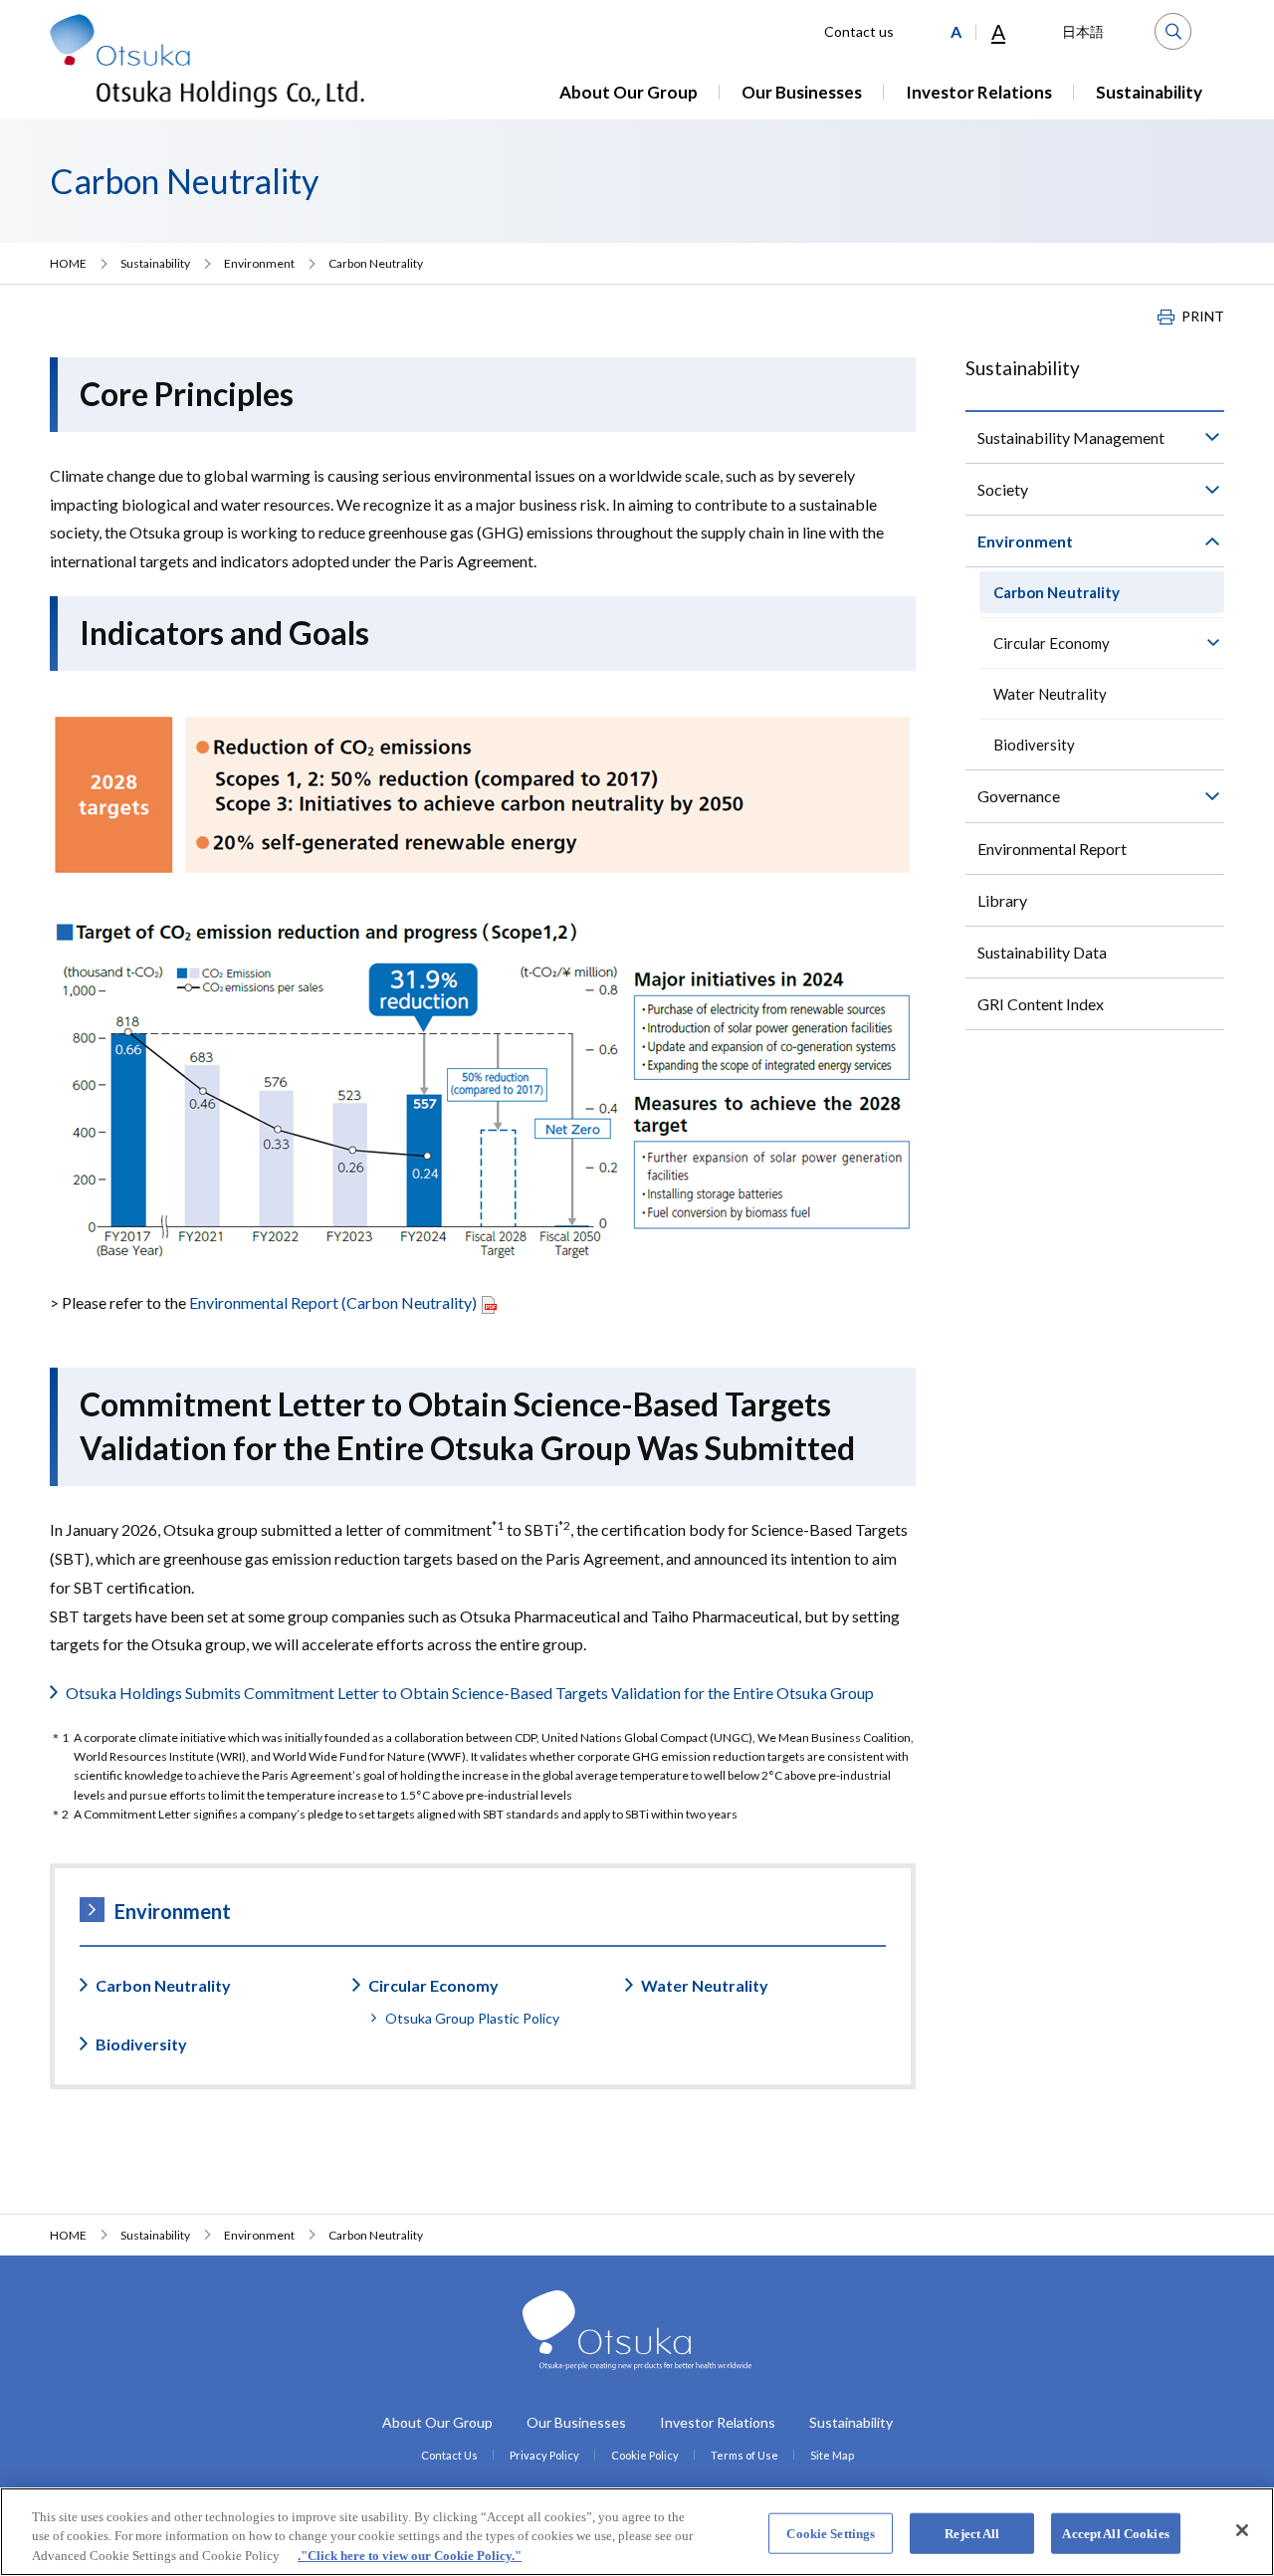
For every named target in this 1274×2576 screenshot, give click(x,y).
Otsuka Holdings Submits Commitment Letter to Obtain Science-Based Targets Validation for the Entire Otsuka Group (470, 1693)
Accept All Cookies (1115, 2533)
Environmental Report (1052, 849)
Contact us (859, 31)
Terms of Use (744, 2455)
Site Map (832, 2455)
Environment (259, 263)
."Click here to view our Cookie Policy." (410, 2556)
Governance (1019, 796)
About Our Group (629, 92)
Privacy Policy (544, 2455)
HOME (68, 263)
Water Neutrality (705, 1985)
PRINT (1203, 317)
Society (1003, 489)
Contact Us (449, 2455)
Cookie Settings (831, 2533)
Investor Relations (979, 92)
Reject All (972, 2533)
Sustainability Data (1042, 952)
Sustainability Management (1071, 437)
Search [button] (1173, 31)
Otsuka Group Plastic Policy (472, 2018)
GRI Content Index (1041, 1004)
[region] (637, 2532)
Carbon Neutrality (163, 1985)
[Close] (1242, 2530)
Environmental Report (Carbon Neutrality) (331, 1302)
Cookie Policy (645, 2455)
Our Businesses (802, 92)
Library (1002, 900)
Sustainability (1149, 92)
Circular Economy (433, 1985)
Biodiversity (141, 2044)
